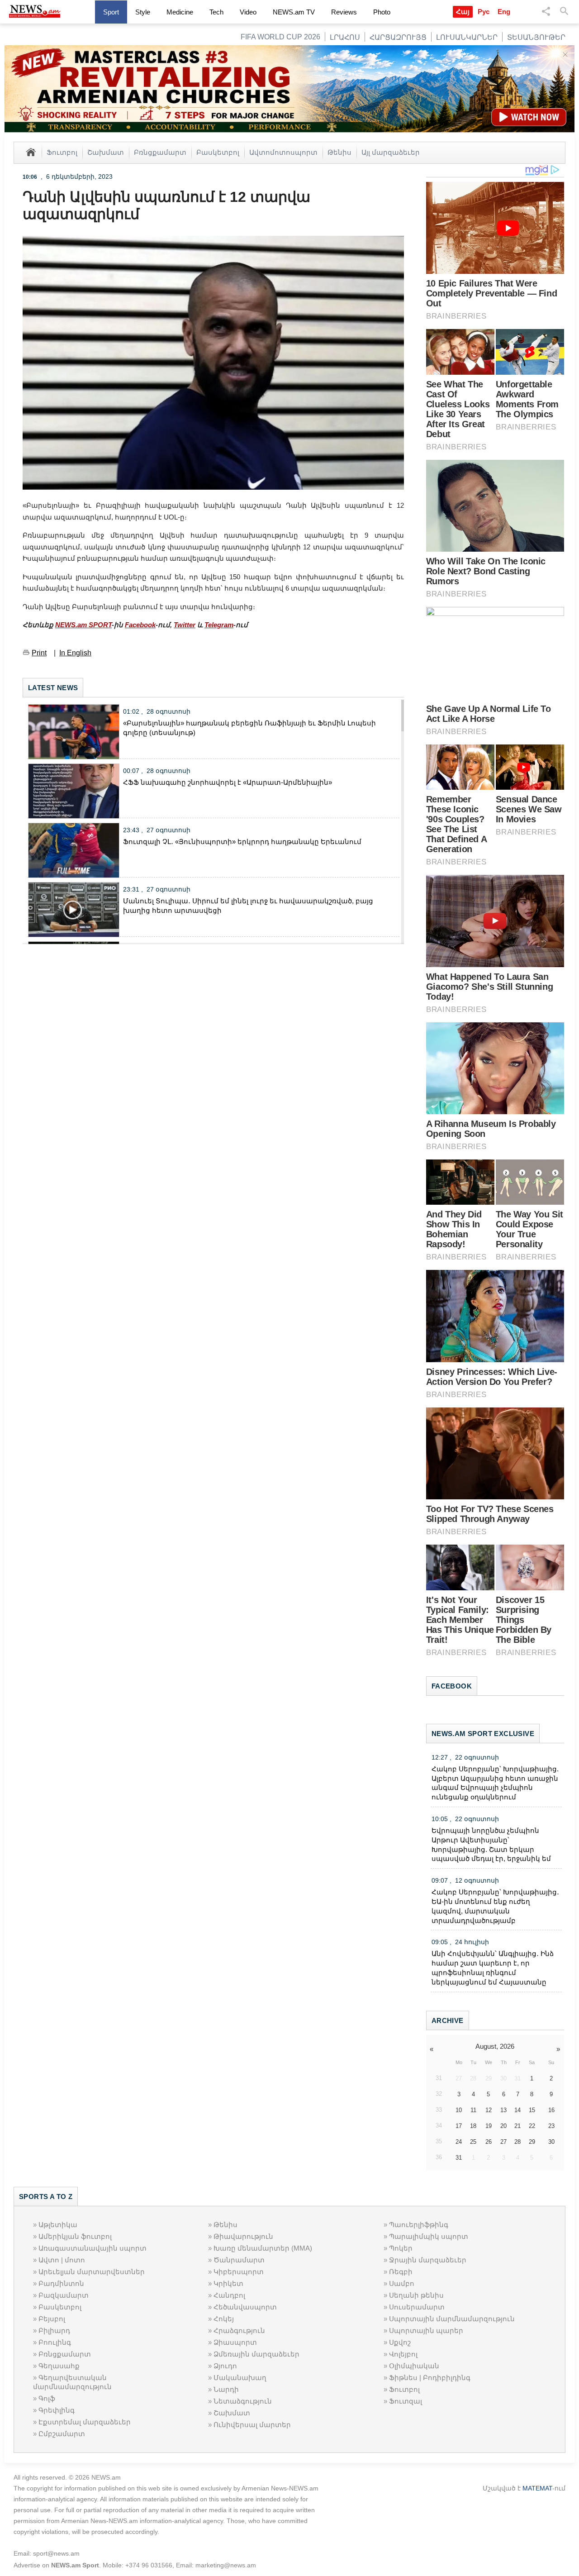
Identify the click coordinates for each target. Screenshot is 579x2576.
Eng (504, 12)
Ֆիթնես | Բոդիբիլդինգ (430, 2378)
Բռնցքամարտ (160, 152)
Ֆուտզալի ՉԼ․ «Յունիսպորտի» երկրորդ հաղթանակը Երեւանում (242, 842)
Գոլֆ (47, 2398)
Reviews (344, 12)
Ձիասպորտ (235, 2342)
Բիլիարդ (54, 2330)
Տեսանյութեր (536, 37)
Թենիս (339, 152)
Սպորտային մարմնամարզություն (452, 2319)
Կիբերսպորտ (239, 2272)
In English (75, 653)
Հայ (463, 12)
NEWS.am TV (294, 12)
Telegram (219, 625)
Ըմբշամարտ (62, 2434)
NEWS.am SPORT (83, 625)
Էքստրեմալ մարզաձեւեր (85, 2422)
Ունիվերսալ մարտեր (252, 2425)
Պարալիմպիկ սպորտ (429, 2236)
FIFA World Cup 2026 (280, 37)
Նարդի (226, 2389)
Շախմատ (106, 152)
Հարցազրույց (398, 37)
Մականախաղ (240, 2378)
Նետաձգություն (243, 2401)
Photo (382, 12)
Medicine (180, 12)
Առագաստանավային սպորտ (93, 2248)
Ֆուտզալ (406, 2401)
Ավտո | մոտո (62, 2260)
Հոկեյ (224, 2319)
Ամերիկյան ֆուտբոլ (75, 2236)
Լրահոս (345, 37)
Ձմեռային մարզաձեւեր (256, 2354)
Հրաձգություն (239, 2330)
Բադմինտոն (61, 2283)
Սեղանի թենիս (416, 2295)
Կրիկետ (228, 2283)
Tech (216, 12)
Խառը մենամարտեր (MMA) (263, 2248)
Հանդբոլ (229, 2295)
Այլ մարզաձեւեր (391, 152)
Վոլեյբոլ (403, 2354)
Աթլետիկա (58, 2225)
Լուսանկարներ (467, 37)
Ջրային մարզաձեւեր (428, 2260)
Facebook (140, 625)
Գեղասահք (59, 2366)
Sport (111, 12)
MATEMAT (537, 2488)
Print (39, 653)
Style (143, 12)
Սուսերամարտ (417, 2307)
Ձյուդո (225, 2366)
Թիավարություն (243, 2236)
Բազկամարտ (64, 2295)
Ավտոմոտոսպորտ (283, 152)
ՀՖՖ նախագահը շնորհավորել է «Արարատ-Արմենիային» (228, 782)
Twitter (185, 625)
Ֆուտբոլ (62, 152)
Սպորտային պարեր (426, 2330)
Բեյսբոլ (52, 2319)
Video (248, 12)
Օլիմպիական (414, 2366)
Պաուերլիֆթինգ (419, 2225)
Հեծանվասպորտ (245, 2307)
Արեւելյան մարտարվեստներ (92, 2272)
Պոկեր (401, 2248)
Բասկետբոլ (218, 152)
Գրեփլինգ (57, 2410)
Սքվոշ (400, 2342)
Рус (484, 12)
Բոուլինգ (55, 2342)
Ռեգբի (401, 2272)
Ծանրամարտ (239, 2260)
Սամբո (402, 2283)
